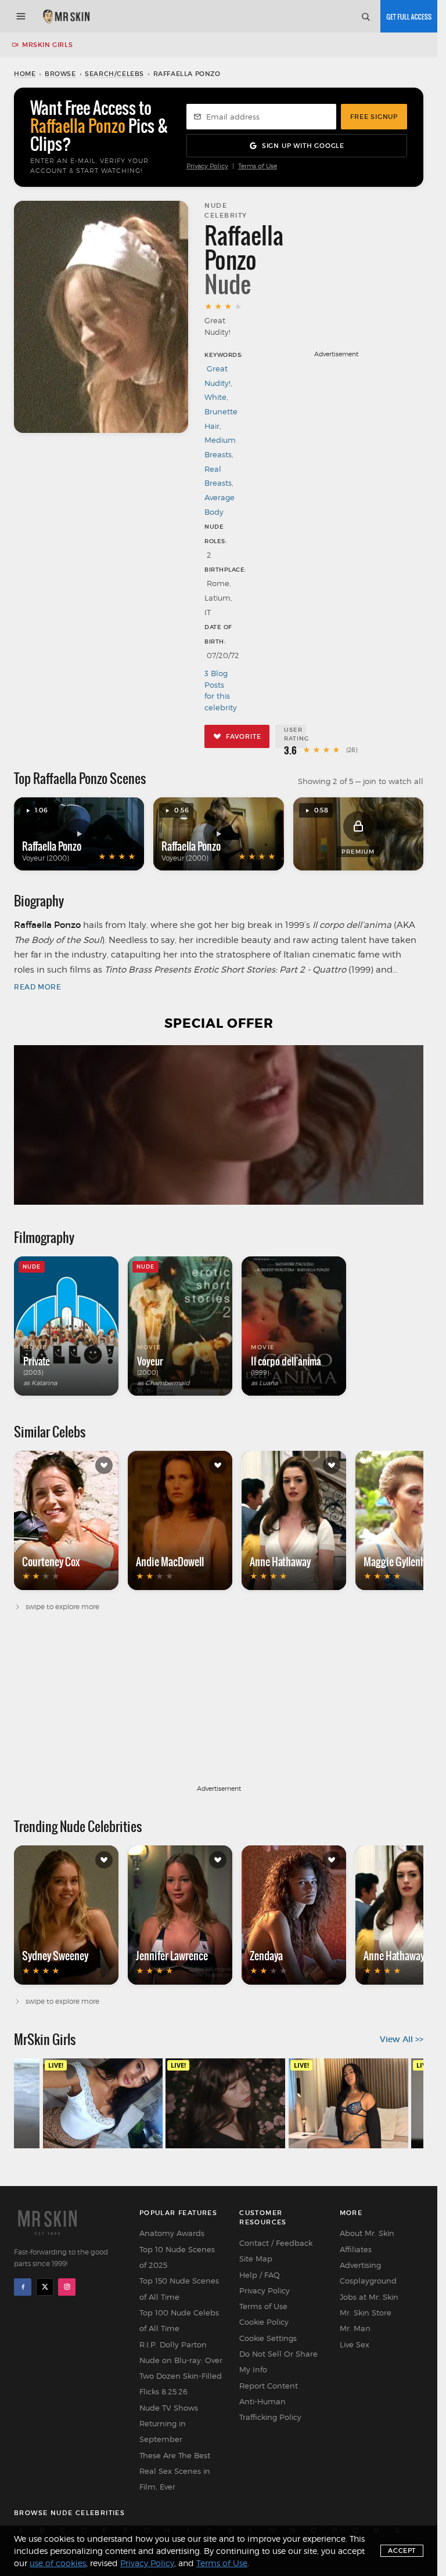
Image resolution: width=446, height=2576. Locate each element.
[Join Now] (409, 16)
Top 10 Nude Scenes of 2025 (177, 2257)
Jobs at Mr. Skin (369, 2297)
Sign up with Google (303, 146)
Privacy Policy (207, 166)
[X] (45, 2287)
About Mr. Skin (367, 2233)
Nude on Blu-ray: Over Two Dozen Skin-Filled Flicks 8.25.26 (181, 2376)
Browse (60, 74)
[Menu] (21, 16)
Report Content (269, 2386)
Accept (402, 2550)
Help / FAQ (260, 2275)
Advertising (360, 2265)
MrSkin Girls (47, 45)
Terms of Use (258, 166)
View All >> (402, 2039)
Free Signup (374, 117)
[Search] (365, 16)
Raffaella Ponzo (52, 846)
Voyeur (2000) (46, 858)
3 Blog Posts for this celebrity (220, 690)
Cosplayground (368, 2281)
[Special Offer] (219, 1125)
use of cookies (58, 2563)
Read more (37, 987)
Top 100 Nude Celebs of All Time (179, 2320)
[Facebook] (23, 2287)
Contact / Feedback (276, 2243)
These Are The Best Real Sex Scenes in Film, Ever (175, 2471)
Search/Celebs (114, 74)
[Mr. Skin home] (66, 16)
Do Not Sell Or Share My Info (278, 2362)
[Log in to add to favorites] (104, 1465)
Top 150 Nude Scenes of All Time (179, 2288)
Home (25, 74)
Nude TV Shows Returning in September (169, 2424)
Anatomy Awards (172, 2233)
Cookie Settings (268, 2338)
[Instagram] (67, 2287)
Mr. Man (355, 2328)
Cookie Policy (264, 2322)
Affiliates (356, 2249)
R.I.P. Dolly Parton (173, 2344)
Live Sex (355, 2344)
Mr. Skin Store (366, 2313)
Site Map (256, 2259)
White (215, 397)
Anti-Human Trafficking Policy (270, 2409)
